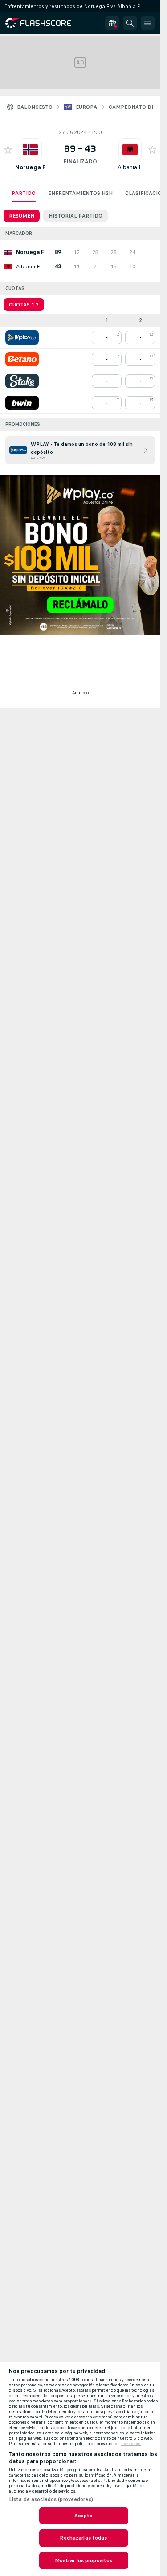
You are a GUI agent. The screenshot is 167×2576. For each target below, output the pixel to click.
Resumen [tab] (22, 216)
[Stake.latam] (22, 381)
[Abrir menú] (148, 23)
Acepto (84, 2516)
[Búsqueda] (130, 23)
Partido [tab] (24, 193)
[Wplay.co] (22, 337)
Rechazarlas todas (83, 2538)
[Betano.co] (22, 359)
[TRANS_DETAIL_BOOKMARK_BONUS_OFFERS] (112, 23)
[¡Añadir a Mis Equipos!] (8, 150)
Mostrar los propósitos (84, 2560)
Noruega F (30, 167)
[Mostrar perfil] (30, 150)
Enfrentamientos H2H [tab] (80, 193)
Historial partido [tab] (75, 216)
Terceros (131, 2444)
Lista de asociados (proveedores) (51, 2499)
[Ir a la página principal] (45, 23)
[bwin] (22, 403)
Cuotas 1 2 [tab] (24, 305)
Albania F (130, 167)
